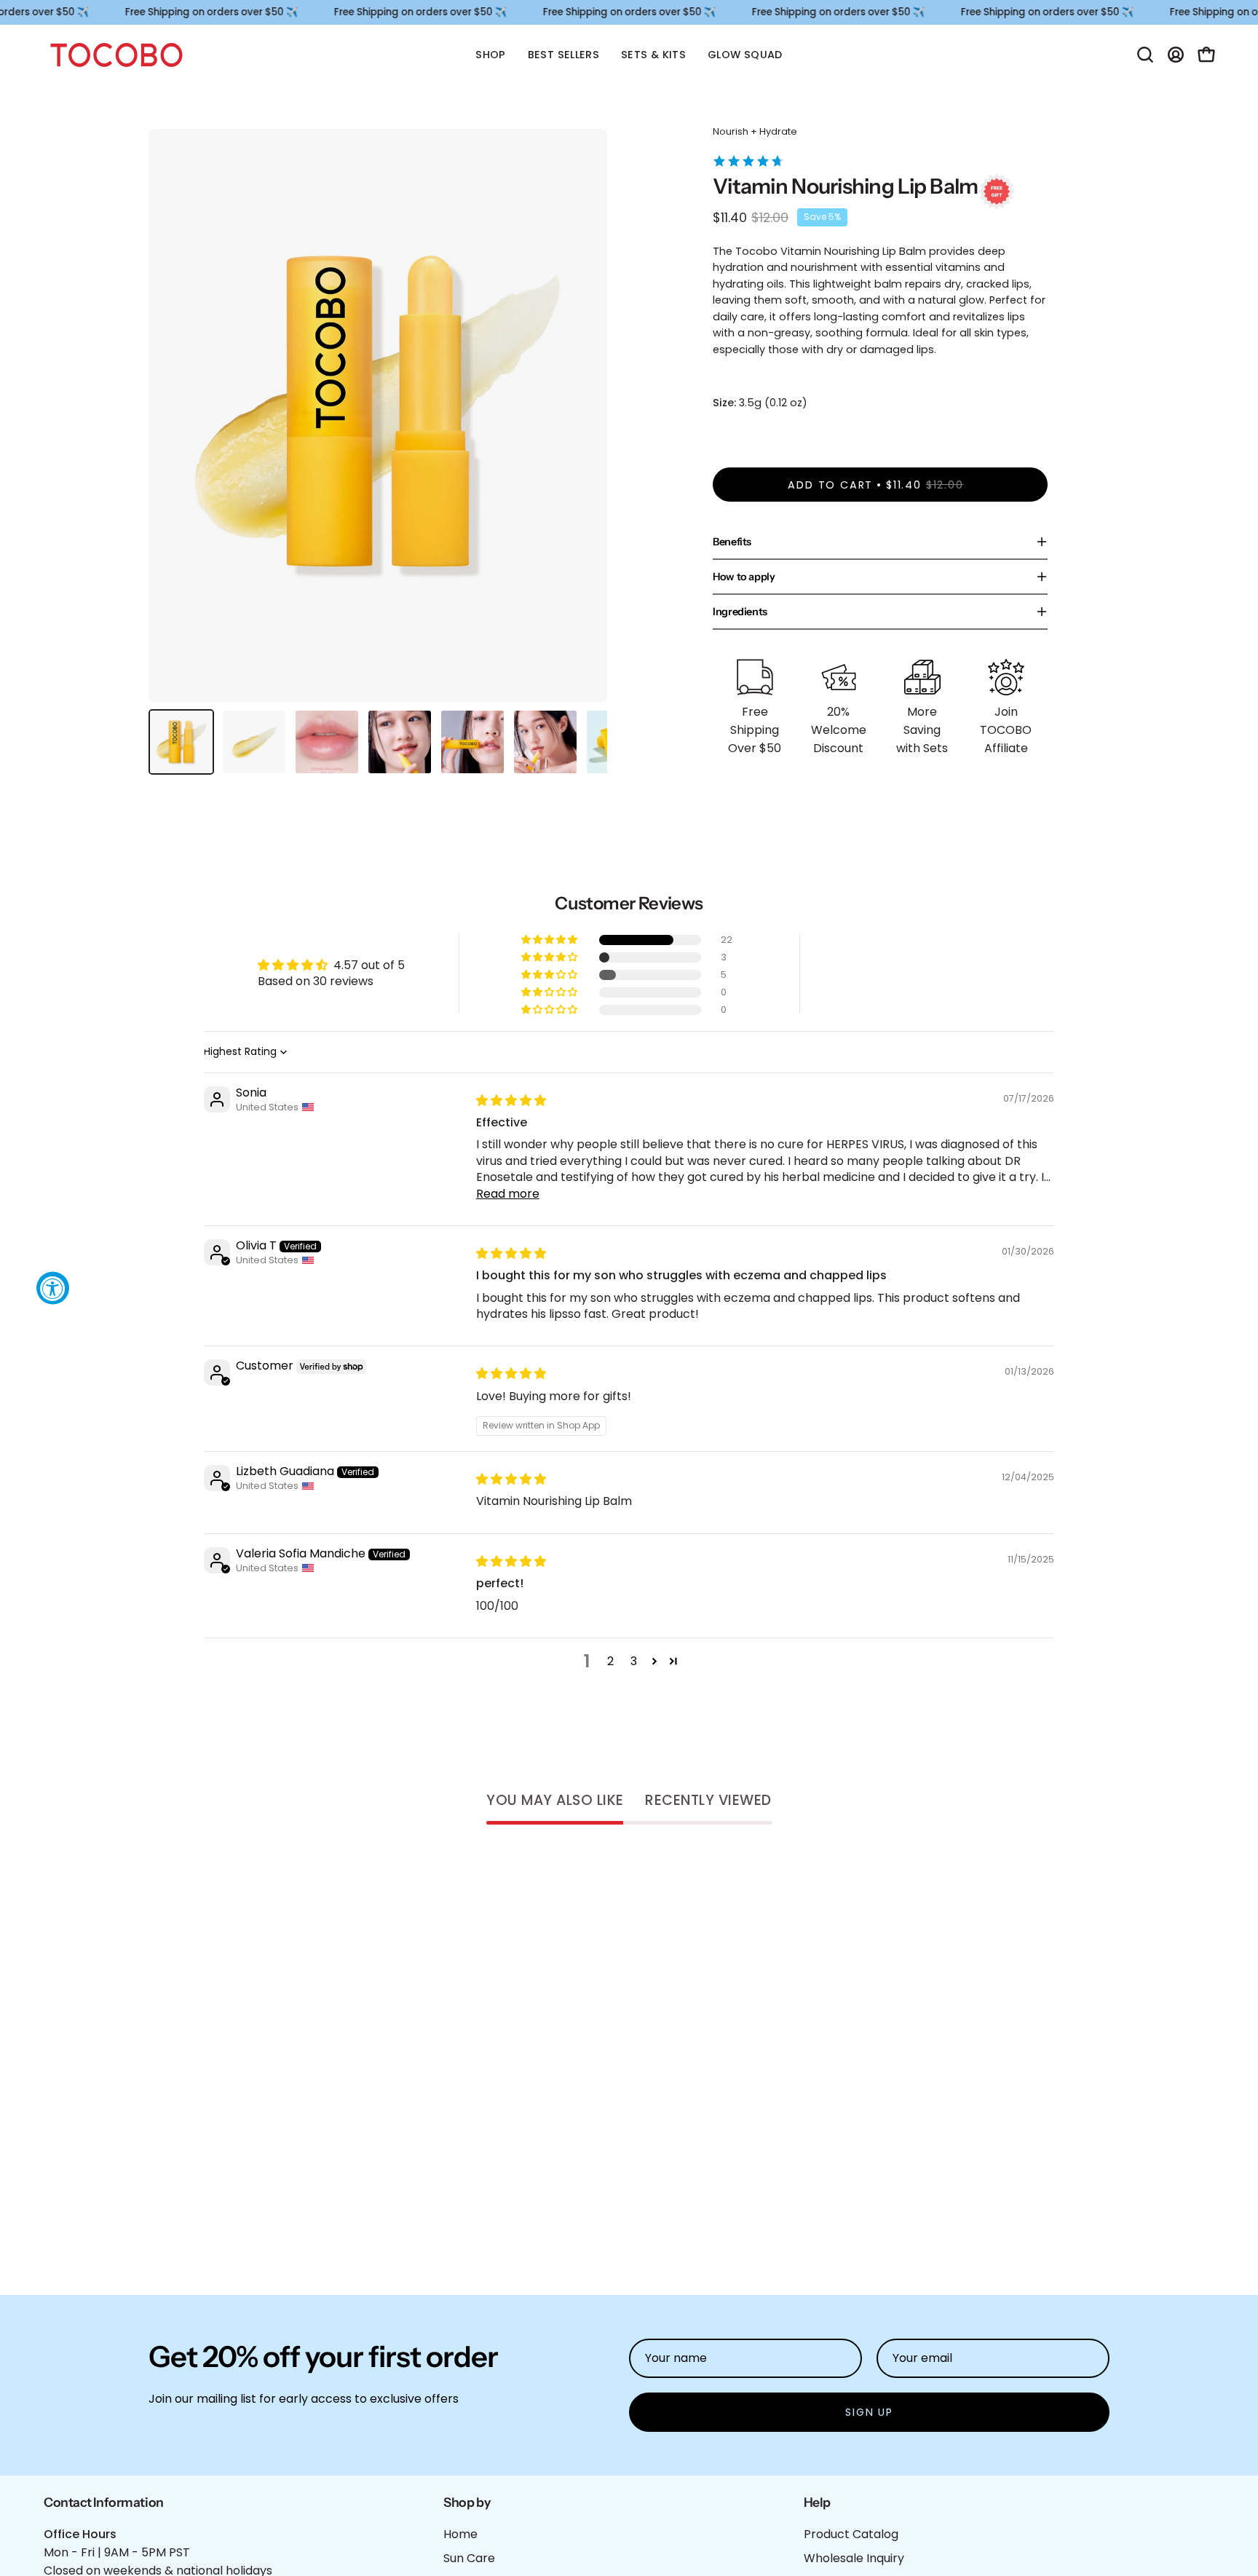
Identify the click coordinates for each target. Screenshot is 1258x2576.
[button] (1145, 55)
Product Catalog (851, 2534)
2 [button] (610, 1661)
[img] (511, 1101)
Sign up (869, 2412)
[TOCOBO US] (116, 55)
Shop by (467, 2502)
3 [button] (634, 1661)
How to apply (744, 577)
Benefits (732, 542)
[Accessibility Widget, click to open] (53, 1288)
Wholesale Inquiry (854, 2558)
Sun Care (469, 2558)
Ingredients (740, 612)
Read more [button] (508, 1194)
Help (817, 2502)
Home (460, 2534)
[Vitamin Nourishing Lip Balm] (181, 742)
